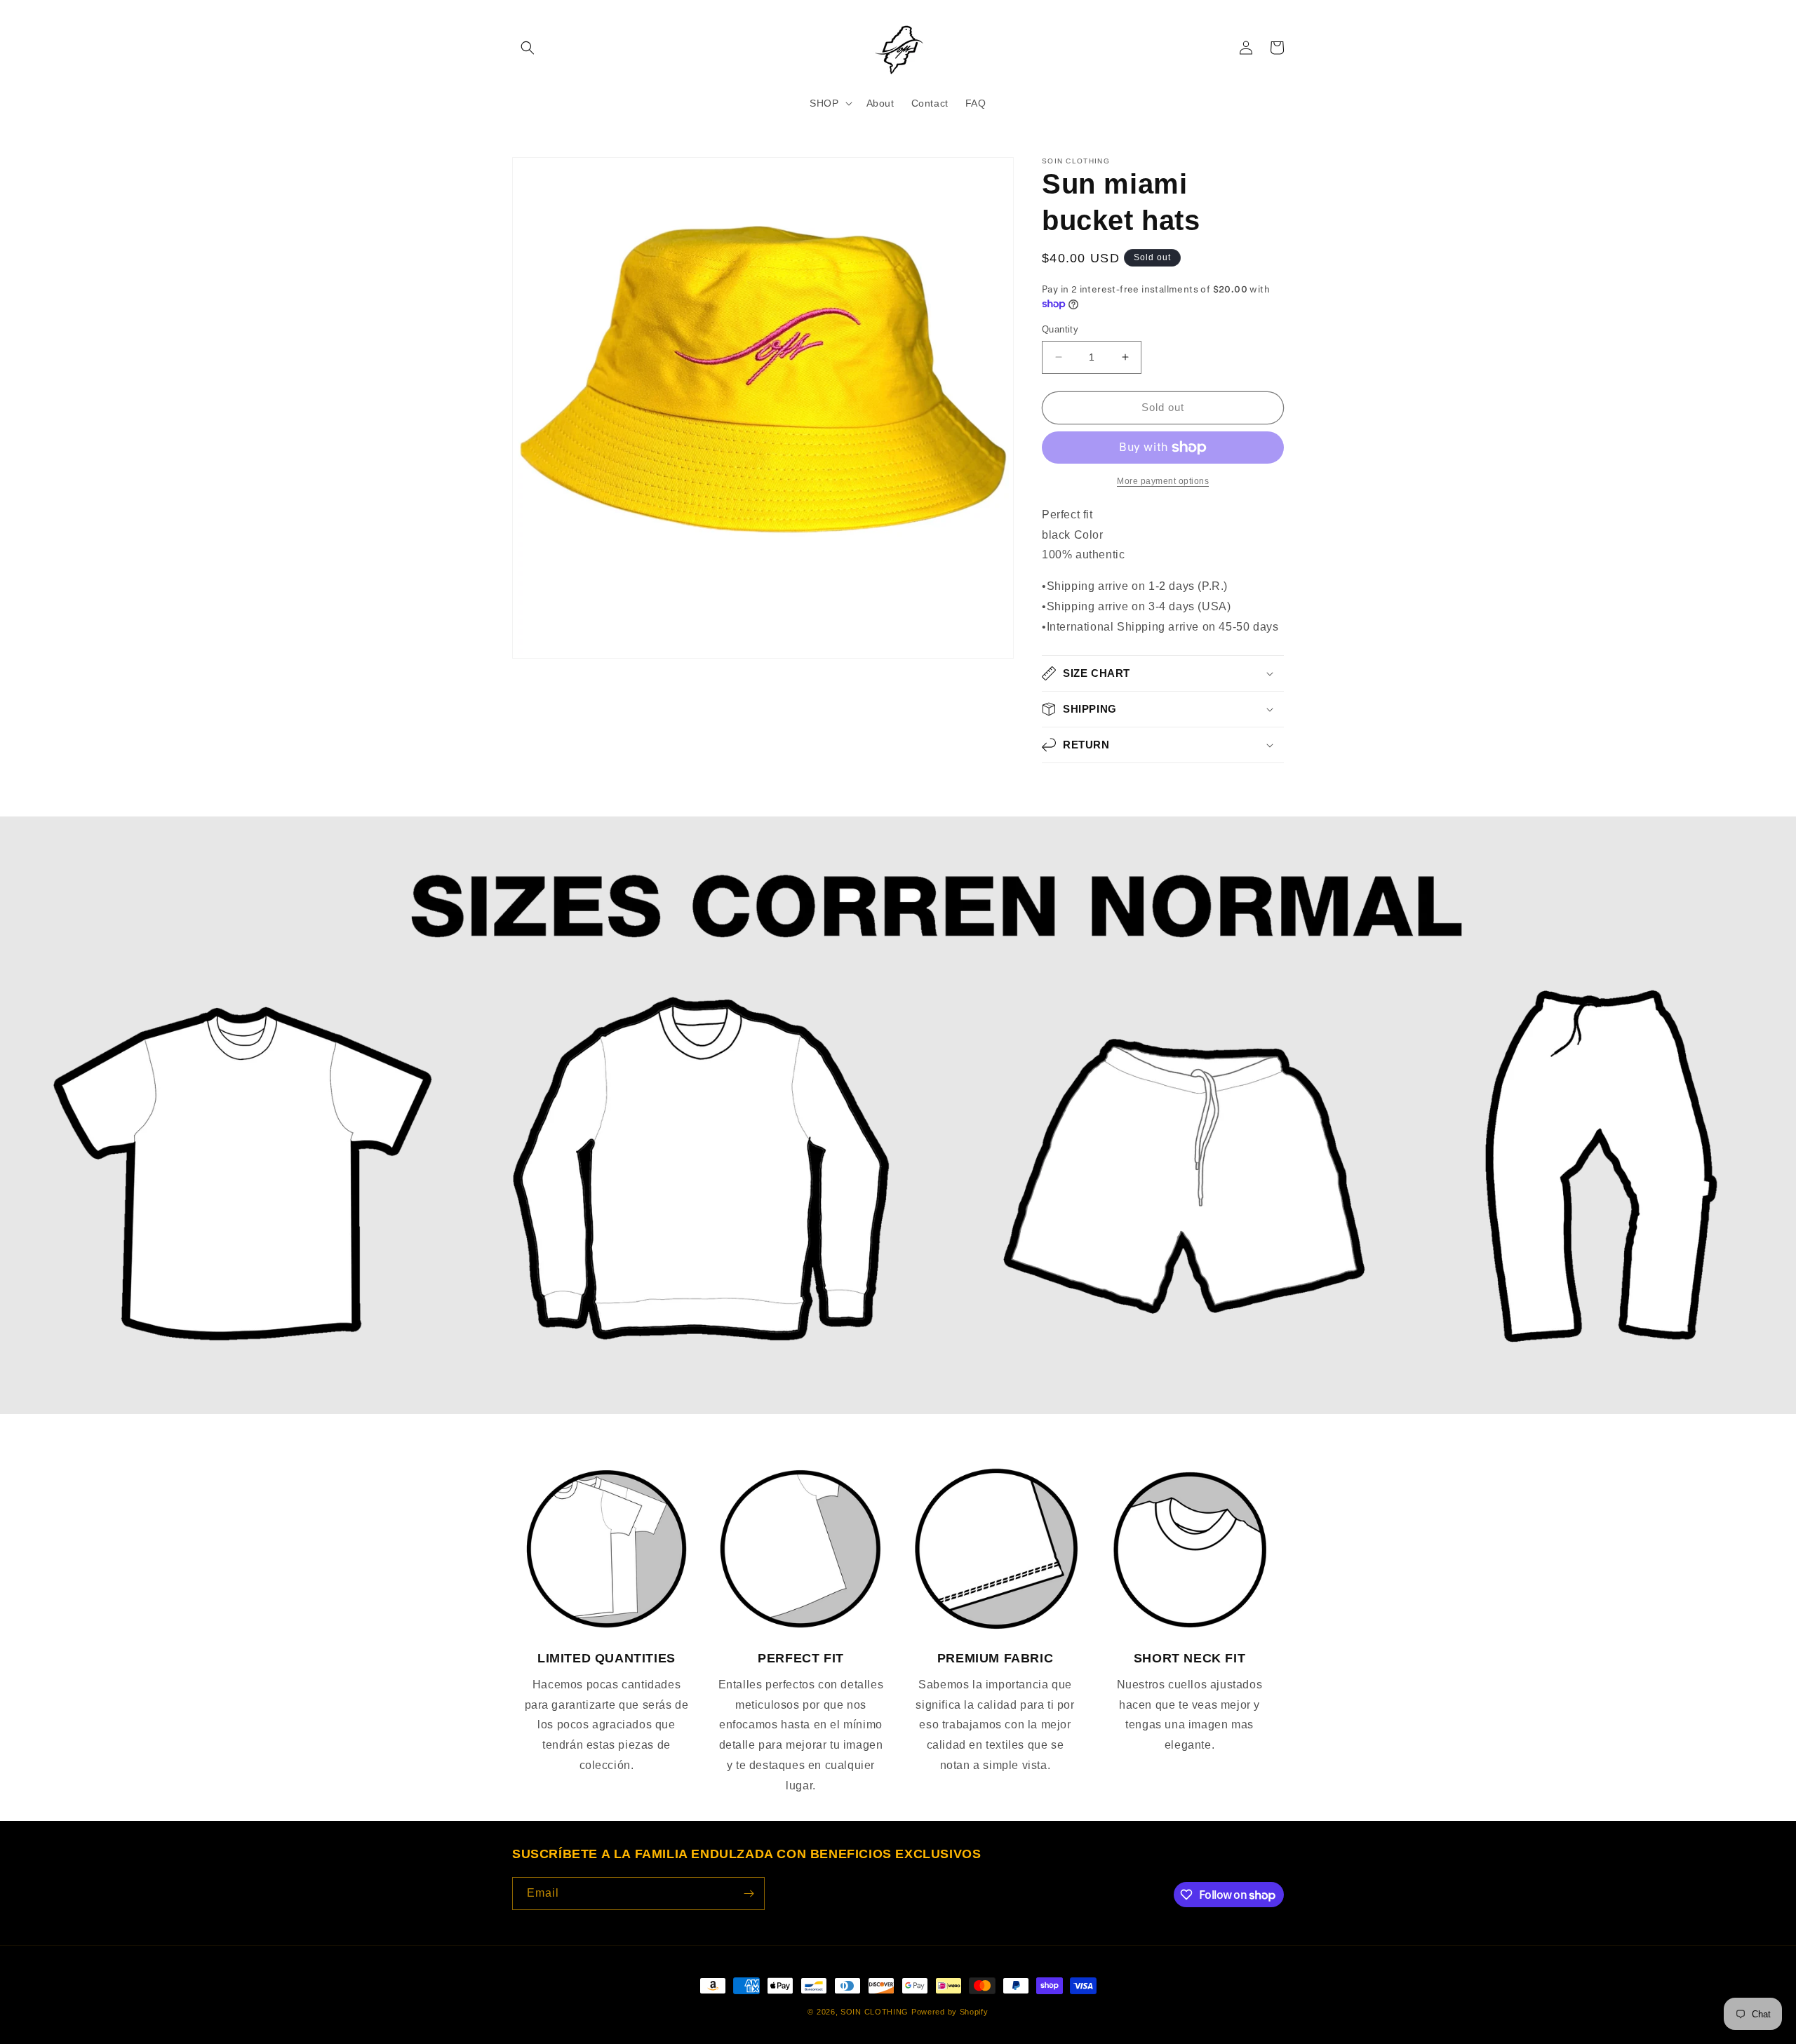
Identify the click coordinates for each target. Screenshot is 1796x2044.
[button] (528, 48)
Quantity (1060, 329)
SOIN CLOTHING (874, 2012)
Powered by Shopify (950, 2012)
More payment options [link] (1163, 481)
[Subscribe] (749, 1894)
